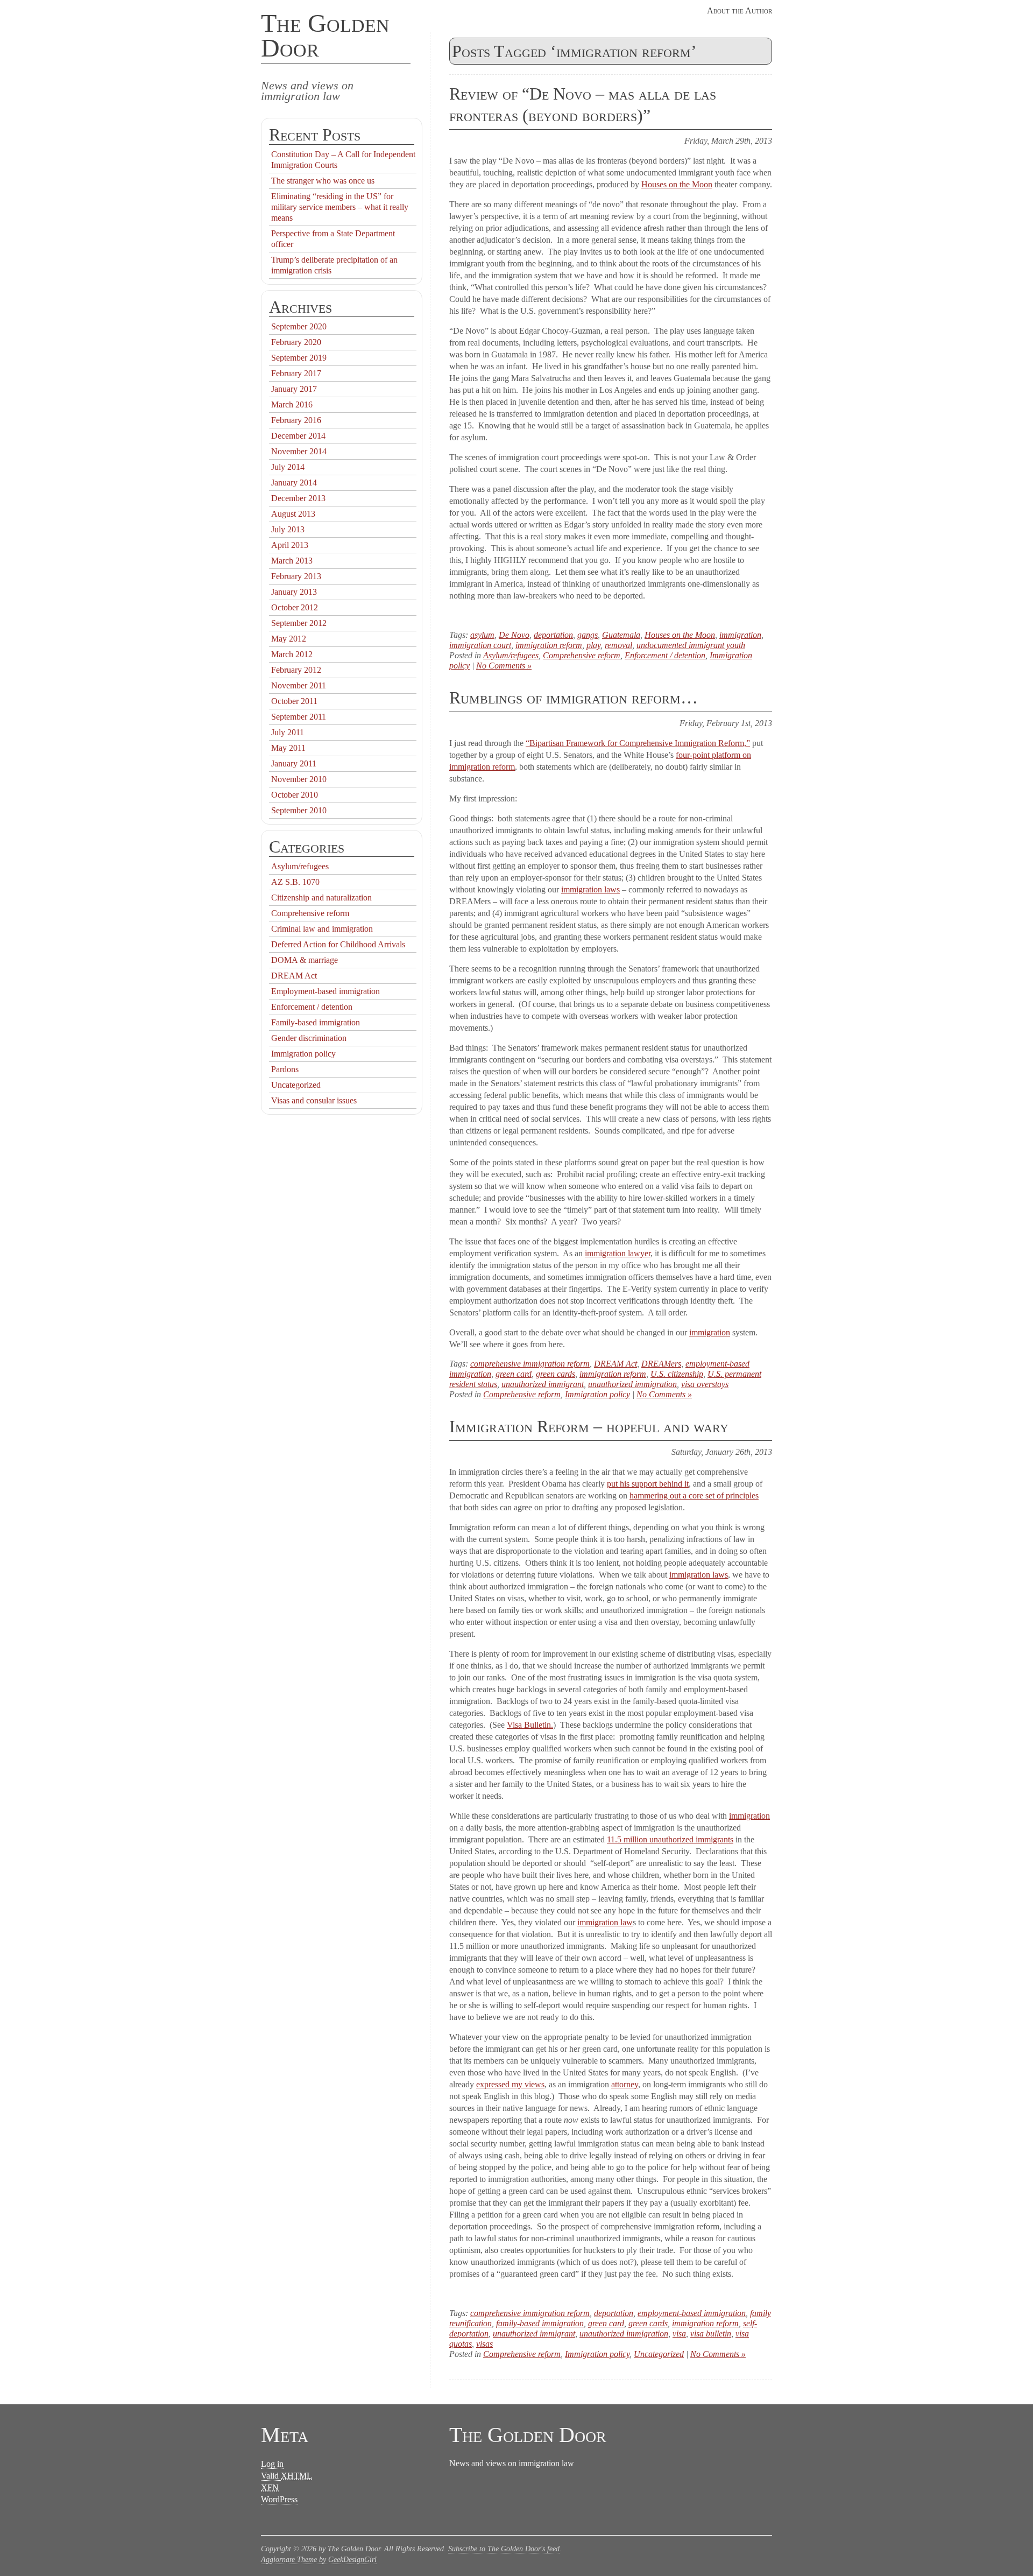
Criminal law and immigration (322, 929)
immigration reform (549, 645)
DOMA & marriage (305, 960)
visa (679, 2334)
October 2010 (295, 795)
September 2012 (299, 623)
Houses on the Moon (677, 184)
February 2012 (296, 670)
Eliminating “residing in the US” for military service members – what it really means (340, 207)
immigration (740, 635)
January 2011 (294, 763)
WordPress (279, 2499)
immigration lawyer (618, 1253)
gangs (588, 635)
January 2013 (294, 592)
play (593, 645)
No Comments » (504, 666)
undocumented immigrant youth (691, 645)
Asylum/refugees (511, 655)
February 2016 (296, 420)
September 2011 (299, 717)
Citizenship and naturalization (321, 898)
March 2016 (292, 404)
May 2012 (289, 639)
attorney (625, 2084)
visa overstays (705, 1384)
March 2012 (292, 654)
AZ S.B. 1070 (295, 882)
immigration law (605, 1922)
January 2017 (294, 389)
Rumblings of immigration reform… (574, 698)
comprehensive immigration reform (530, 1364)
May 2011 (288, 748)
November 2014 (299, 451)
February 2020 (296, 342)
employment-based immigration (692, 2313)
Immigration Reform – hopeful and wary (589, 1426)
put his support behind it (648, 1484)
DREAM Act (615, 1364)
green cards (556, 1374)
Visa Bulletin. (530, 1725)
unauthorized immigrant (543, 1384)
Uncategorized (659, 2354)
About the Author (740, 10)
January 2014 (294, 483)
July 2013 (288, 529)
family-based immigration (540, 2323)
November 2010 (299, 779)
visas (484, 2344)
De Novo (514, 635)
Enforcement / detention (665, 655)
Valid (286, 2476)
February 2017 (296, 373)
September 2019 (299, 358)
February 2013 (296, 576)
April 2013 (290, 545)
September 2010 (299, 810)
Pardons (285, 1069)
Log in (272, 2464)
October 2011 (294, 701)
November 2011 (299, 685)
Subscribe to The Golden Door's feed (504, 2549)
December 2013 (298, 498)
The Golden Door (325, 35)
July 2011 (288, 732)
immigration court (480, 645)
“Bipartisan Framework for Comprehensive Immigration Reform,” (638, 743)
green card (514, 1374)
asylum (482, 635)
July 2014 (288, 467)
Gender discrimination (309, 1038)
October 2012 (295, 607)
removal (618, 645)
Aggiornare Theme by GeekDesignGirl (319, 2560)
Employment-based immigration (326, 991)
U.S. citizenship (677, 1374)
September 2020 (299, 326)
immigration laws (590, 889)
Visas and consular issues (314, 1100)
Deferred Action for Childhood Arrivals (338, 944)
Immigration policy (597, 1394)
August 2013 (293, 514)
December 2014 (298, 436)
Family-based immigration (316, 1022)
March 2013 (292, 561)
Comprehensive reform (582, 655)
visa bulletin (711, 2334)
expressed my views (510, 2084)
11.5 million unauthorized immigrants (670, 1839)
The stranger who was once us (323, 181)
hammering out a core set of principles (694, 1495)
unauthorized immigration (632, 1384)
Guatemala (621, 635)
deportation (553, 635)
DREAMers (661, 1364)
